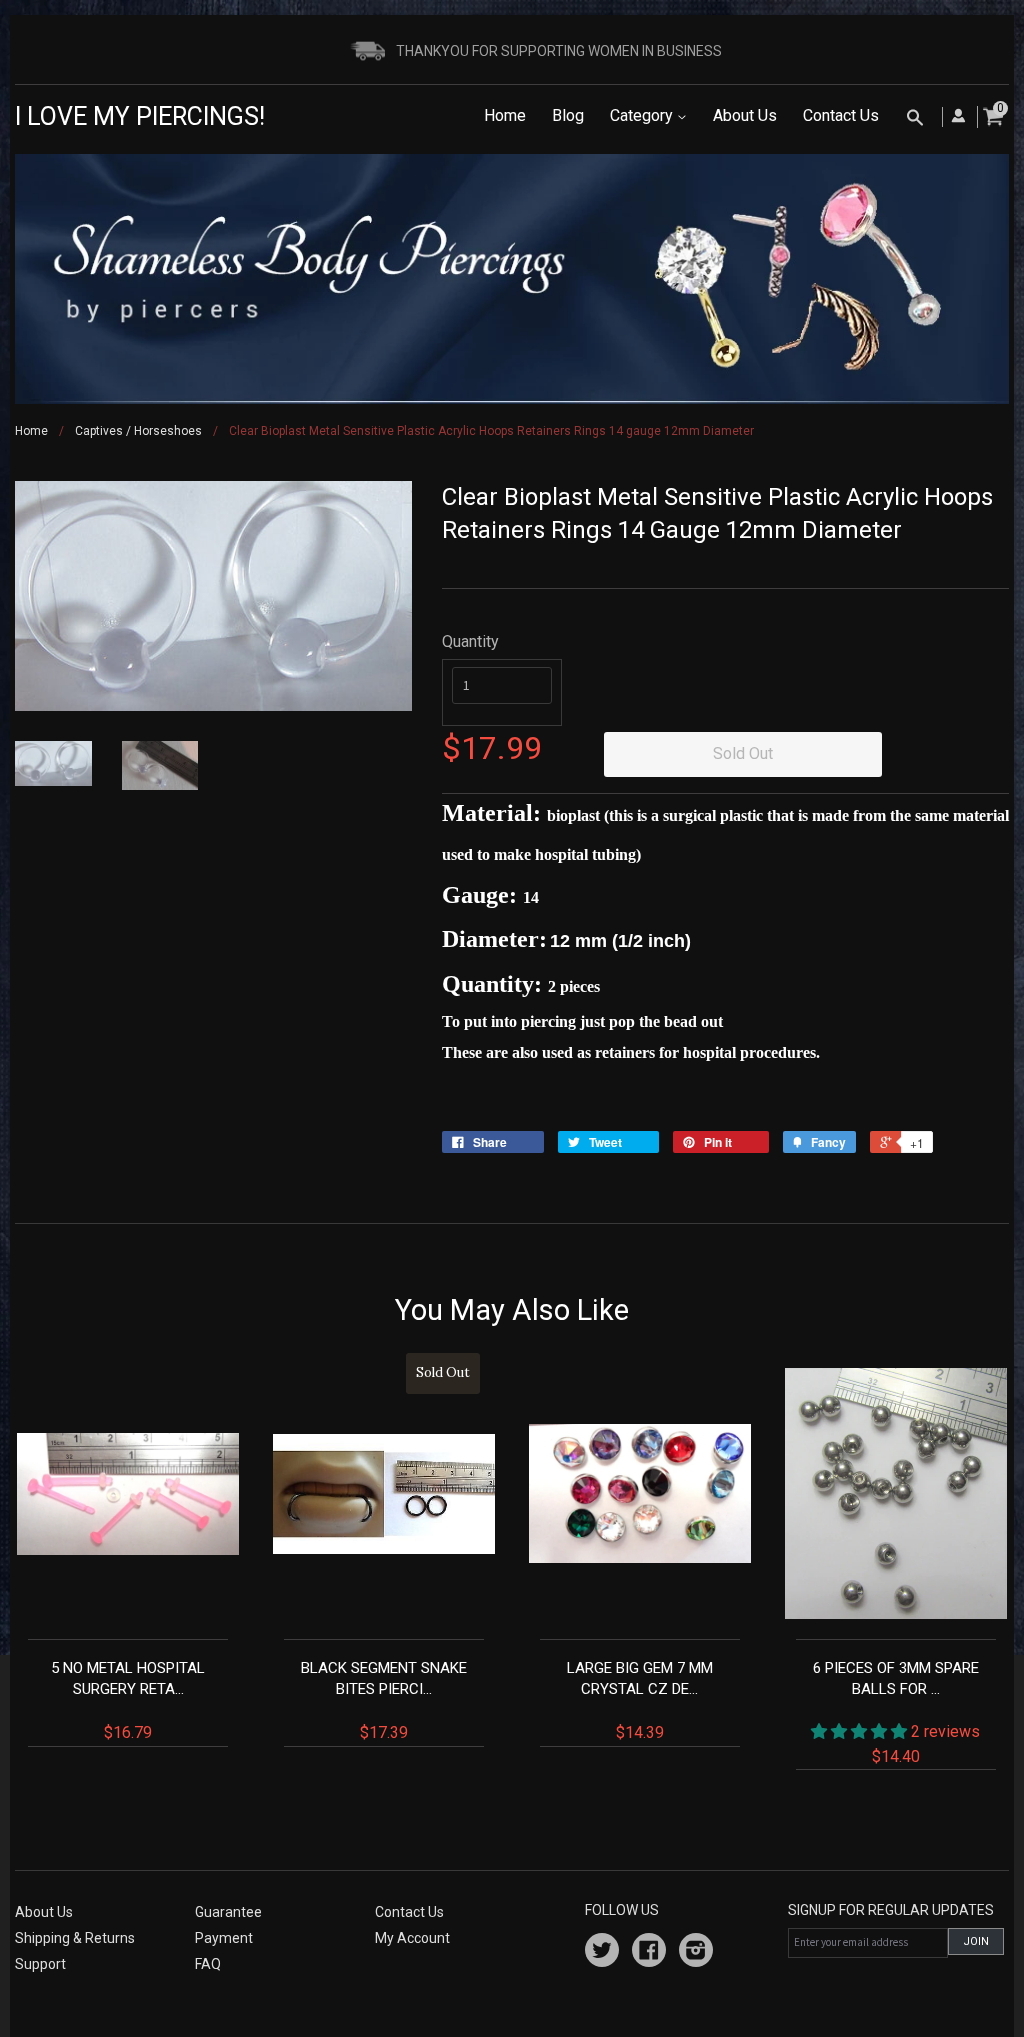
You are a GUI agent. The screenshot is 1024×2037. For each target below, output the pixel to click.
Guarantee (228, 1912)
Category (643, 115)
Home (505, 115)
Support (40, 1964)
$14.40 (897, 1712)
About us (44, 1912)
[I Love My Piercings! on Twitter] (602, 1953)
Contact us (409, 1912)
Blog (568, 115)
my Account (412, 1938)
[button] (861, 1731)
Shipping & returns (75, 1938)
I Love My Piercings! (140, 116)
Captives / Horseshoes (138, 431)
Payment (224, 1938)
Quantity (470, 641)
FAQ (208, 1964)
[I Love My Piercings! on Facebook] (649, 1953)
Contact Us (841, 115)
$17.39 (385, 1553)
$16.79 (128, 1700)
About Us (745, 115)
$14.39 (640, 1700)
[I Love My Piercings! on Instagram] (696, 1953)
